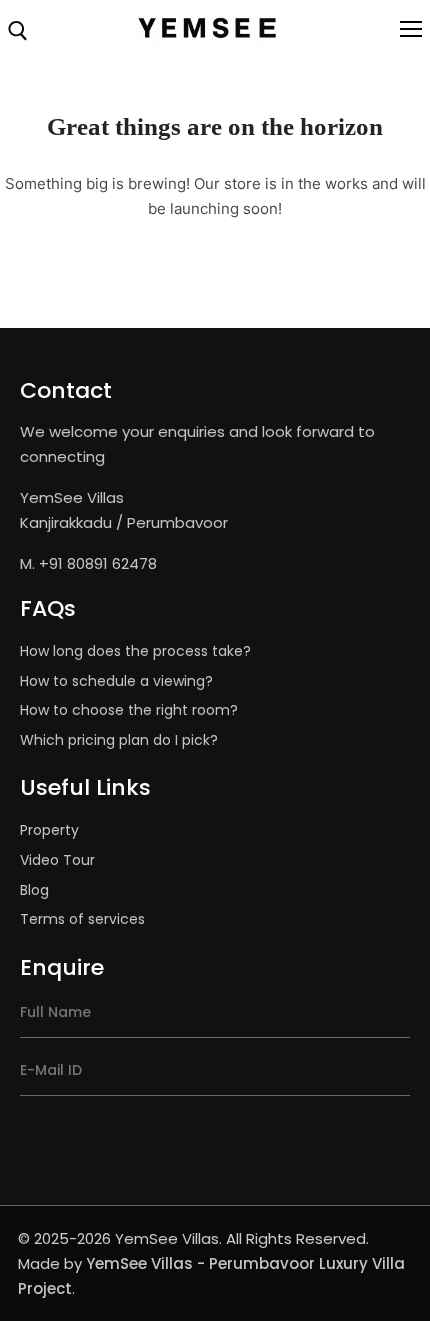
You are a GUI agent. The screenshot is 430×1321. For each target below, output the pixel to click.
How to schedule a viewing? (116, 681)
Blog (34, 890)
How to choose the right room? (129, 710)
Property (49, 830)
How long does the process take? (135, 651)
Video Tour (57, 860)
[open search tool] (18, 31)
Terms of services (82, 919)
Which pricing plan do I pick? (119, 740)
